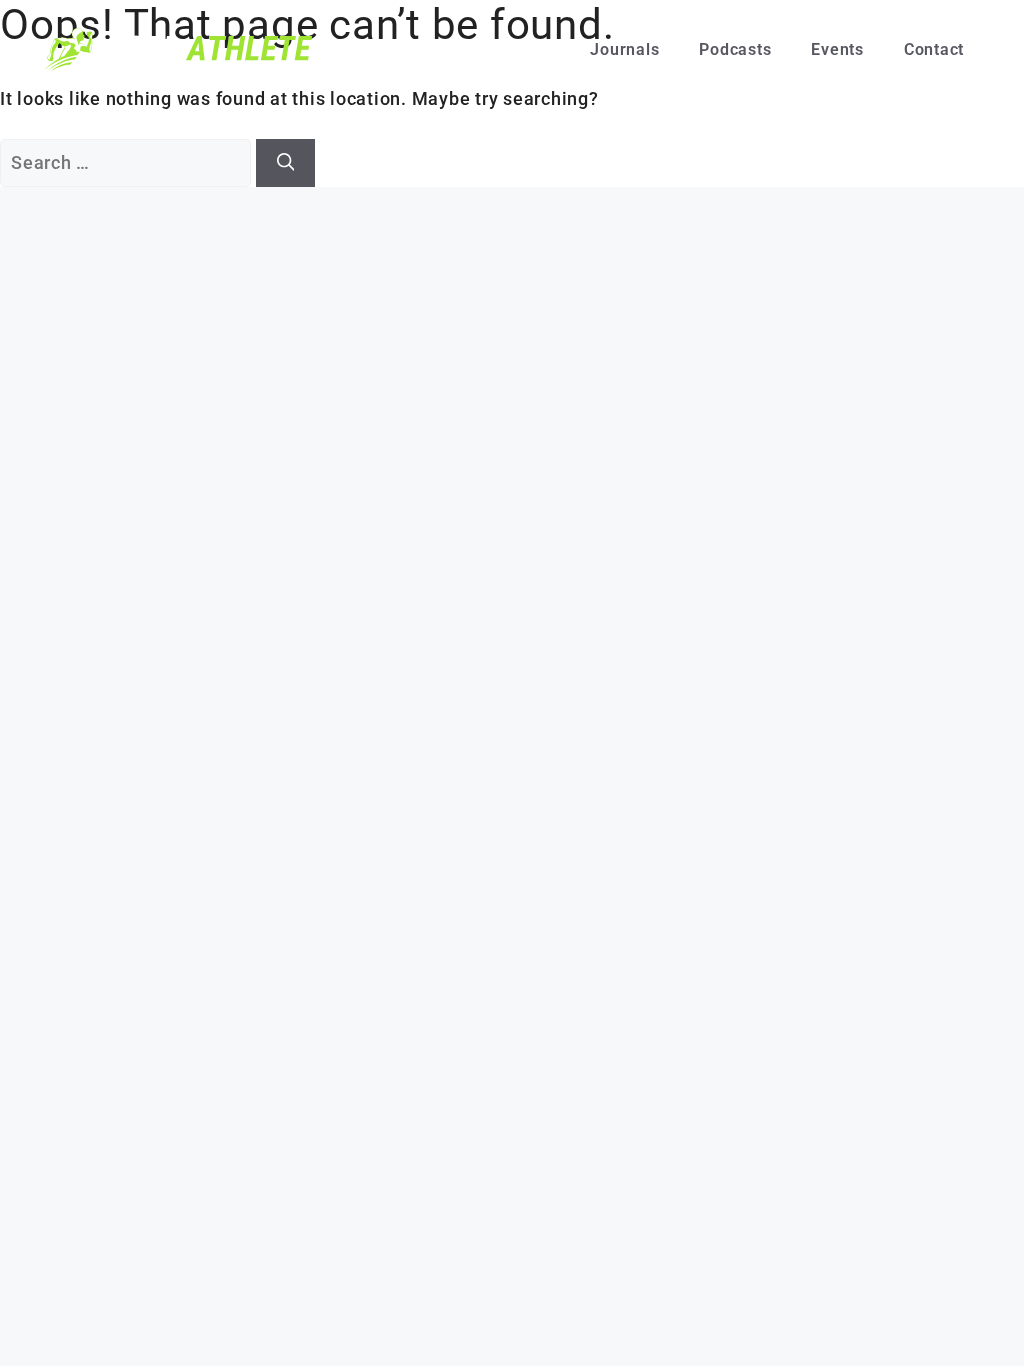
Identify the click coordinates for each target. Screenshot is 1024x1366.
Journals (624, 49)
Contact (934, 49)
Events (837, 49)
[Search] (286, 163)
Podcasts (735, 49)
